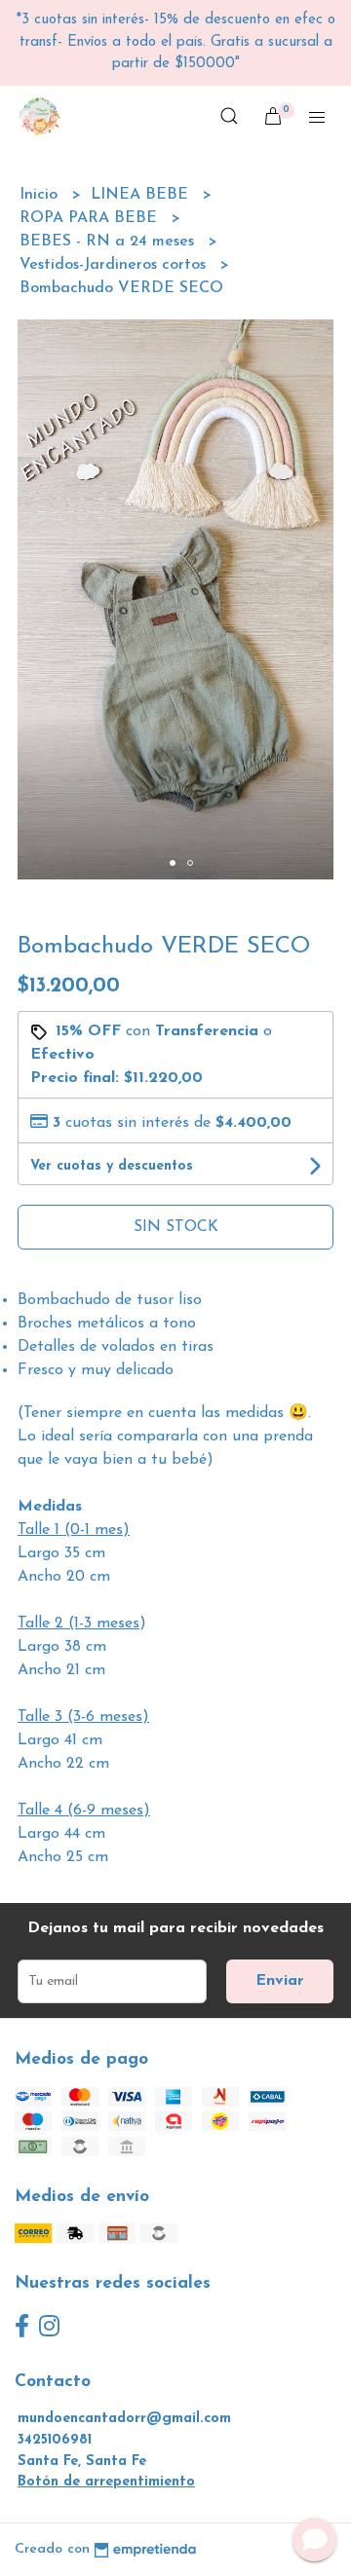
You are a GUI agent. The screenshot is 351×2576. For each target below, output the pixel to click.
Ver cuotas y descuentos (112, 1166)
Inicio (41, 195)
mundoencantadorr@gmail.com (124, 2419)
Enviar (280, 1981)
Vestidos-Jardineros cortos (115, 265)
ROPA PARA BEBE (91, 218)
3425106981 (55, 2440)
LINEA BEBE (142, 195)
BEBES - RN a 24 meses (109, 242)
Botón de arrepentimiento (106, 2482)
